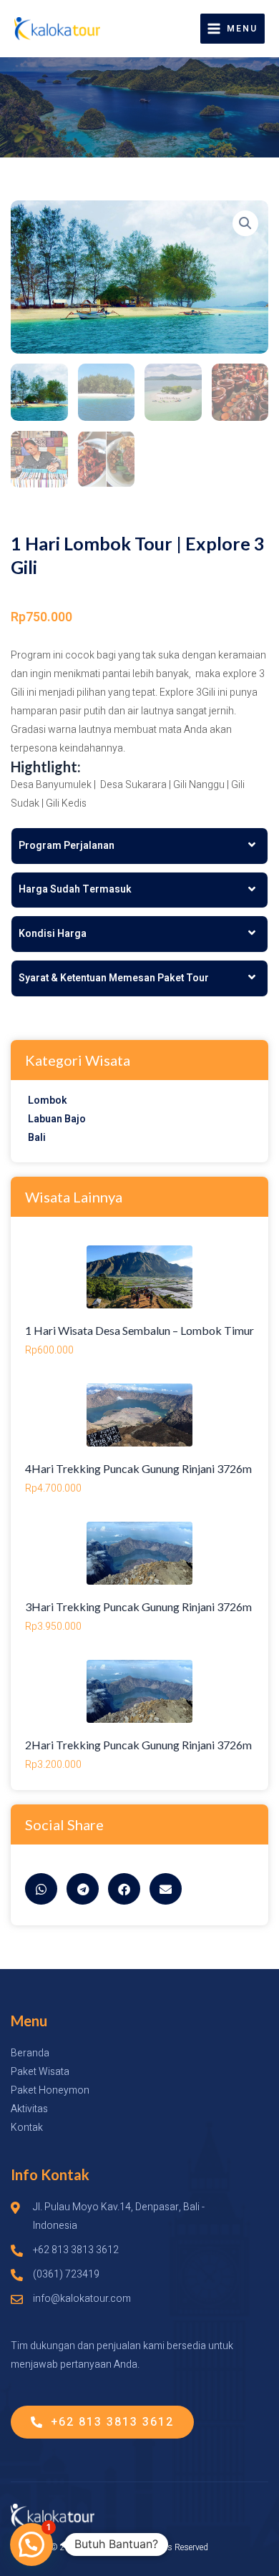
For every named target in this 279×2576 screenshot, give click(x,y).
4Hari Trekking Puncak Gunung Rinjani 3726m (138, 1468)
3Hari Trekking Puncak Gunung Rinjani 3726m (138, 1607)
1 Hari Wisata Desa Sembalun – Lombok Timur (139, 1330)
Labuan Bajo (57, 1119)
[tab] (139, 846)
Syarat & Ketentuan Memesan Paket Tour (114, 978)
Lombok (48, 1100)
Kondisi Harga (53, 934)
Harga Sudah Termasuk (75, 889)
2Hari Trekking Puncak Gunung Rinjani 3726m (138, 1745)
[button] (245, 223)
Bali (37, 1138)
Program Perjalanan (67, 846)
